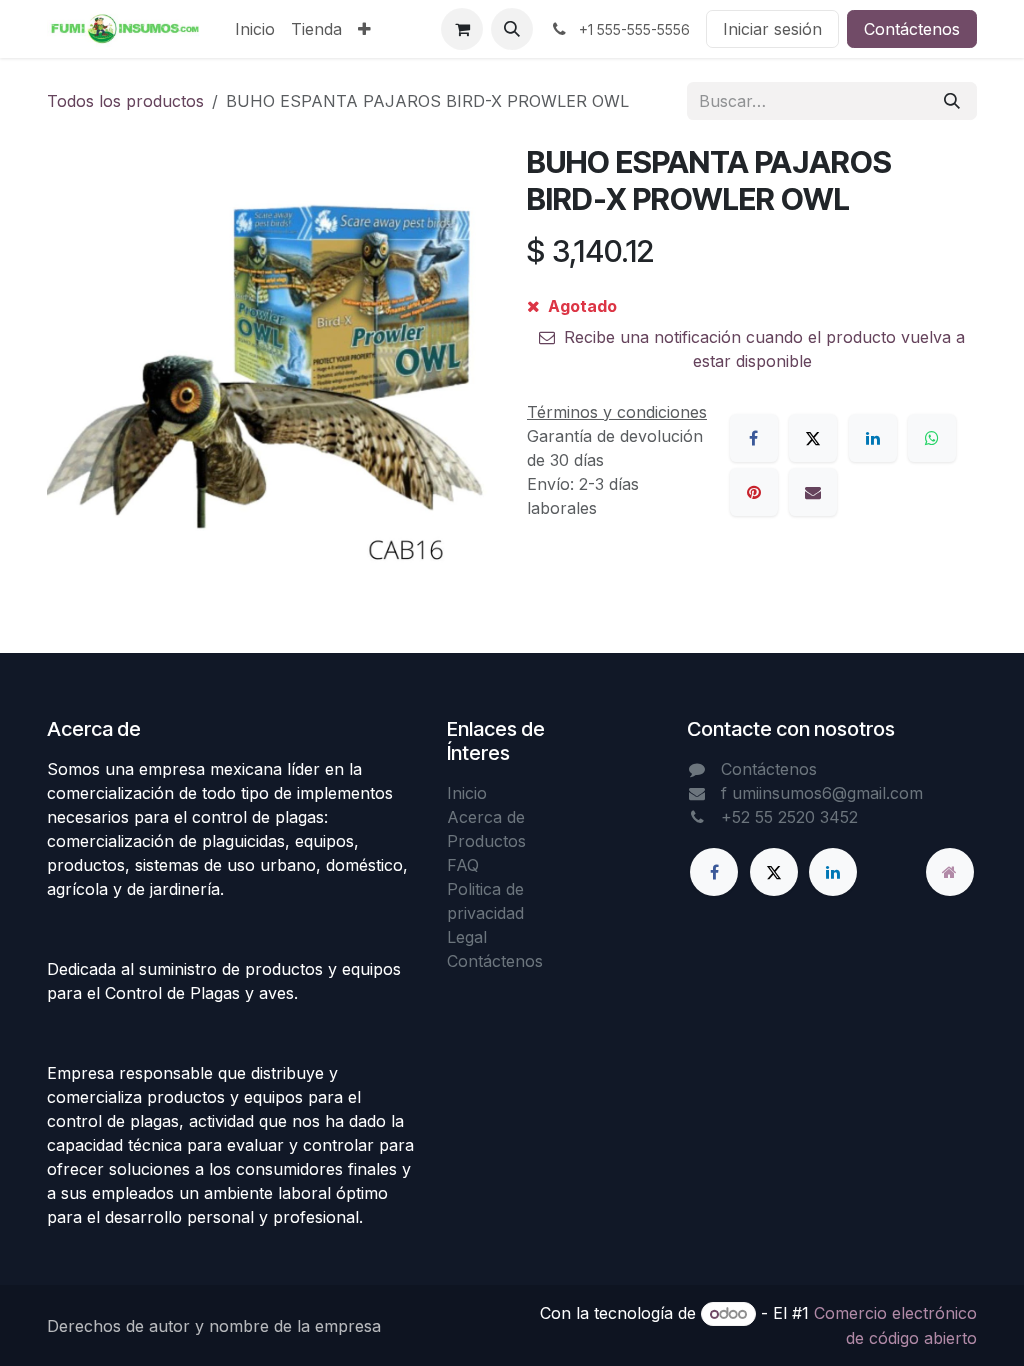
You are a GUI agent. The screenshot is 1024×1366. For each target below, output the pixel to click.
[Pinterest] (754, 492)
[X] (813, 438)
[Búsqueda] (952, 101)
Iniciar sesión (772, 29)
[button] (512, 29)
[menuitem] (255, 29)
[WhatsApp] (932, 438)
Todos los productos (125, 101)
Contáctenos (912, 29)
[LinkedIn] (873, 438)
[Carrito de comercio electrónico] (462, 29)
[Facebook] (754, 438)
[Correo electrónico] (813, 492)
